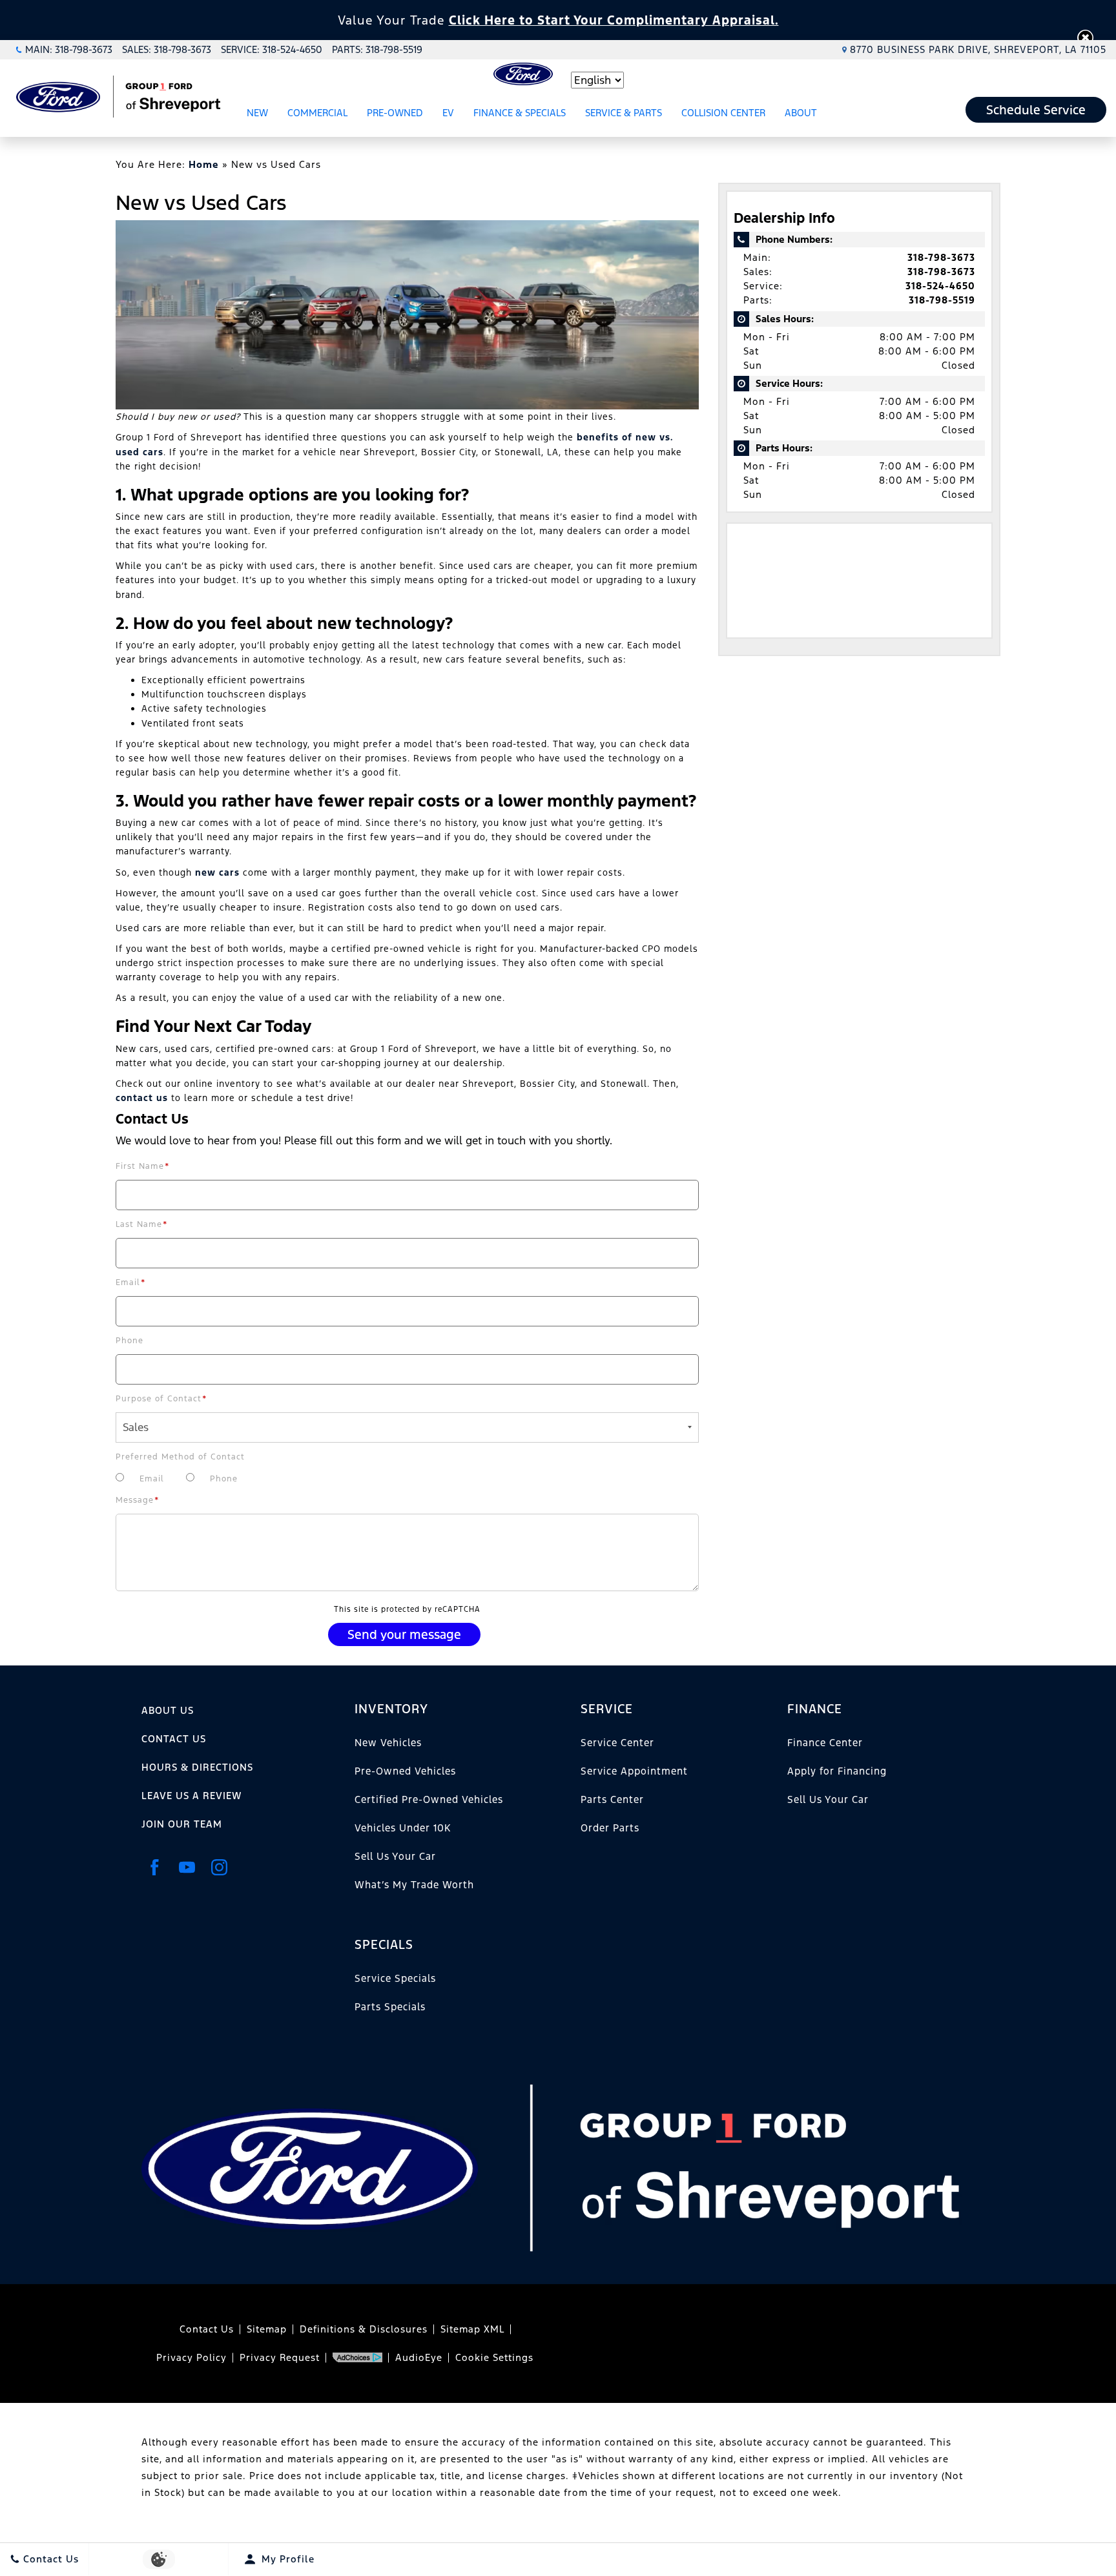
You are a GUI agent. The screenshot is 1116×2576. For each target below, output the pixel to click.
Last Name (142, 1224)
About (801, 113)
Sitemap (267, 2329)
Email (131, 1283)
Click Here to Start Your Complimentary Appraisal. (614, 20)
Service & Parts (624, 113)
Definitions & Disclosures (364, 2329)
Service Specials (395, 1978)
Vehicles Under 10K (403, 1828)
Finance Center (825, 1743)
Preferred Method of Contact (180, 1457)
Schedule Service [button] (1036, 110)
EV (448, 113)
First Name (143, 1166)
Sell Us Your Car (395, 1856)
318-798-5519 (942, 300)
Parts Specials (390, 2007)
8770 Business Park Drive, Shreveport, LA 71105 (978, 49)
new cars (217, 872)
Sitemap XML (472, 2329)
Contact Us (174, 1739)
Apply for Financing (837, 1771)
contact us (142, 1098)
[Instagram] (219, 1867)
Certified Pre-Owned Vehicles (429, 1799)
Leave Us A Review (191, 1796)
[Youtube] (187, 1867)
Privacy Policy (191, 2357)
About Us (168, 1710)
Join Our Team (182, 1824)
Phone (129, 1341)
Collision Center (723, 113)
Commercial (317, 113)
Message (138, 1500)
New (257, 113)
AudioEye (419, 2357)
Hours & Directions (197, 1767)
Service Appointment (634, 1771)
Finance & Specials (520, 113)
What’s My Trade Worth (414, 1885)
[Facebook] (154, 1867)
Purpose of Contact (161, 1399)
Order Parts (610, 1828)
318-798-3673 (941, 257)
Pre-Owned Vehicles (405, 1771)
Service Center (617, 1743)
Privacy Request (280, 2357)
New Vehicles (388, 1743)
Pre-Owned (395, 113)
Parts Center (612, 1799)
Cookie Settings (494, 2357)
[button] (1085, 38)
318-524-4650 (940, 286)
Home (204, 164)
